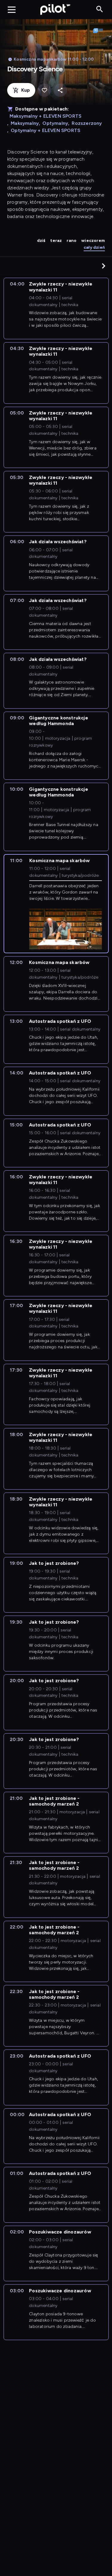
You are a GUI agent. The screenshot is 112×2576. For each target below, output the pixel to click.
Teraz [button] (56, 241)
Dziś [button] (41, 241)
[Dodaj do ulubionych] (44, 90)
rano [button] (72, 241)
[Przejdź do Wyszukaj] (100, 9)
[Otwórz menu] (12, 10)
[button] (104, 266)
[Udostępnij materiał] (60, 90)
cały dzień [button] (94, 247)
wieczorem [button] (93, 241)
